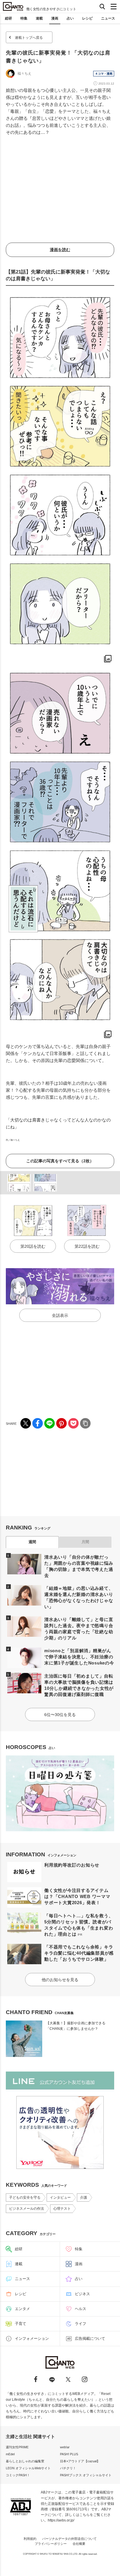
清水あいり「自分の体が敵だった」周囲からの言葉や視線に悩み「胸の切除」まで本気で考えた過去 (79, 1566)
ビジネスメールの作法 (27, 2209)
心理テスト (62, 2209)
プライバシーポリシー (51, 2544)
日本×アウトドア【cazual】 (80, 2461)
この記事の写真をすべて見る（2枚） (60, 1161)
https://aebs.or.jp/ (61, 2520)
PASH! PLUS (69, 2454)
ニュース (108, 18)
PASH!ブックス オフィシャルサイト (86, 2475)
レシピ (87, 18)
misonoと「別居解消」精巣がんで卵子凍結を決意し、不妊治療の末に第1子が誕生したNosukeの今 (79, 1657)
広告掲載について (90, 2338)
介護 (84, 2198)
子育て (21, 2324)
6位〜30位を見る (60, 1715)
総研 (8, 18)
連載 (39, 18)
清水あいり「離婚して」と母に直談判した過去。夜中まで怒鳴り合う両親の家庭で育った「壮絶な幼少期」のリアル (79, 1629)
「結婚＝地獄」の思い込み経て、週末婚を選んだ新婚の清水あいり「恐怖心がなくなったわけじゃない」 (79, 1597)
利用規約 (30, 2539)
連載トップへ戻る (29, 38)
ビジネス (82, 2294)
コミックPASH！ (18, 2475)
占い (70, 18)
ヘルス (81, 2309)
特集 (24, 18)
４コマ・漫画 (104, 74)
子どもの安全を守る (25, 2198)
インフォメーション (32, 2338)
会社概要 (79, 2544)
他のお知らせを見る (60, 1980)
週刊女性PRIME (17, 2447)
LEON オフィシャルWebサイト (28, 2468)
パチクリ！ (68, 2468)
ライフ (81, 2324)
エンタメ (22, 2309)
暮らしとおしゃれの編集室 (25, 2461)
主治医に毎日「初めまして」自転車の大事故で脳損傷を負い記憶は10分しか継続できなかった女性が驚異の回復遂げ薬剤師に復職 (79, 1685)
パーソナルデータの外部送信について (69, 2539)
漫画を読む (60, 250)
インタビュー (60, 2198)
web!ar (65, 2447)
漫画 (55, 18)
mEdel (10, 2454)
